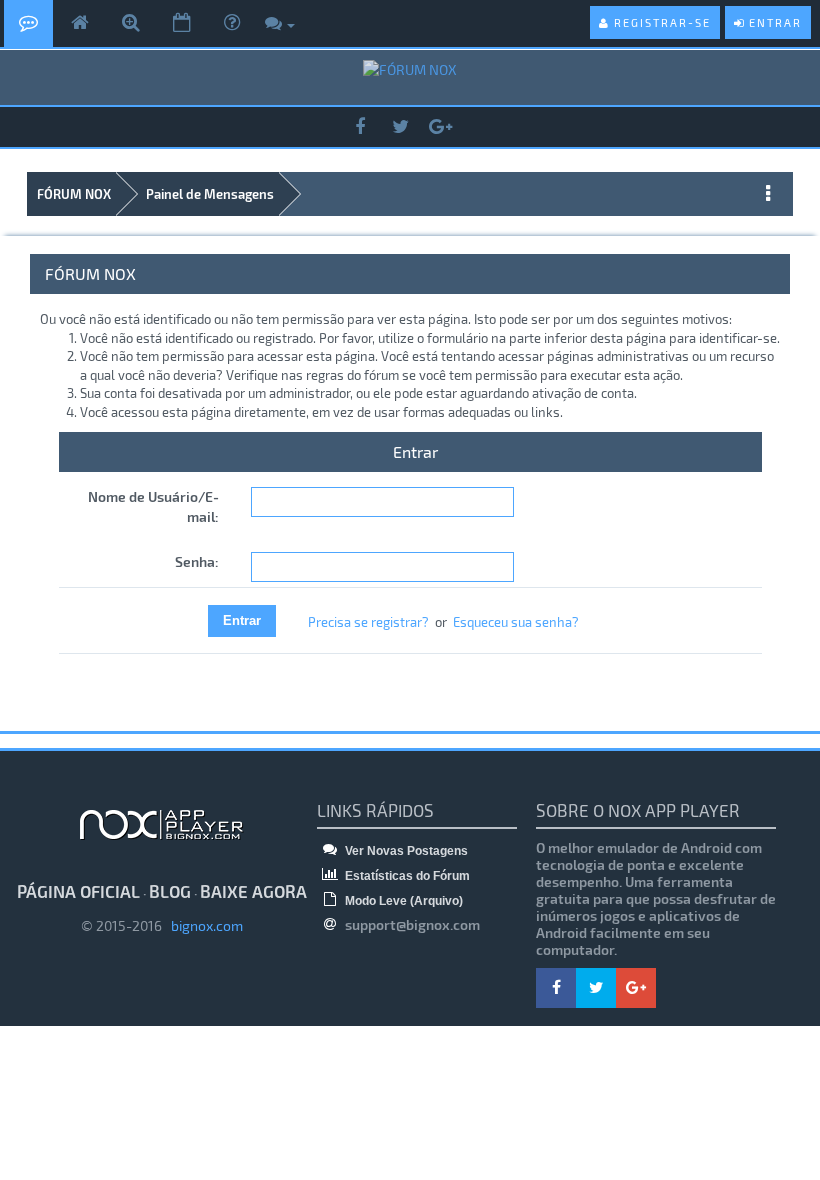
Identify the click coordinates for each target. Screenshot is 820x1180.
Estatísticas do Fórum (406, 876)
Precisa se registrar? (368, 622)
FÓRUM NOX (74, 194)
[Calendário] (182, 23)
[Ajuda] (232, 23)
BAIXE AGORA (253, 891)
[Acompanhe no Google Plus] (440, 127)
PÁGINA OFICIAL (78, 891)
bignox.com (202, 925)
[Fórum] (28, 23)
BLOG (170, 891)
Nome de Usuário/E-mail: (153, 506)
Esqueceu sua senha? (516, 622)
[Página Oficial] (80, 23)
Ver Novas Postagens (405, 851)
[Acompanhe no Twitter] (400, 127)
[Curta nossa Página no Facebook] (360, 127)
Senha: (197, 561)
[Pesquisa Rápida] (131, 23)
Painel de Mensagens (210, 194)
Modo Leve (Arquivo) (402, 901)
